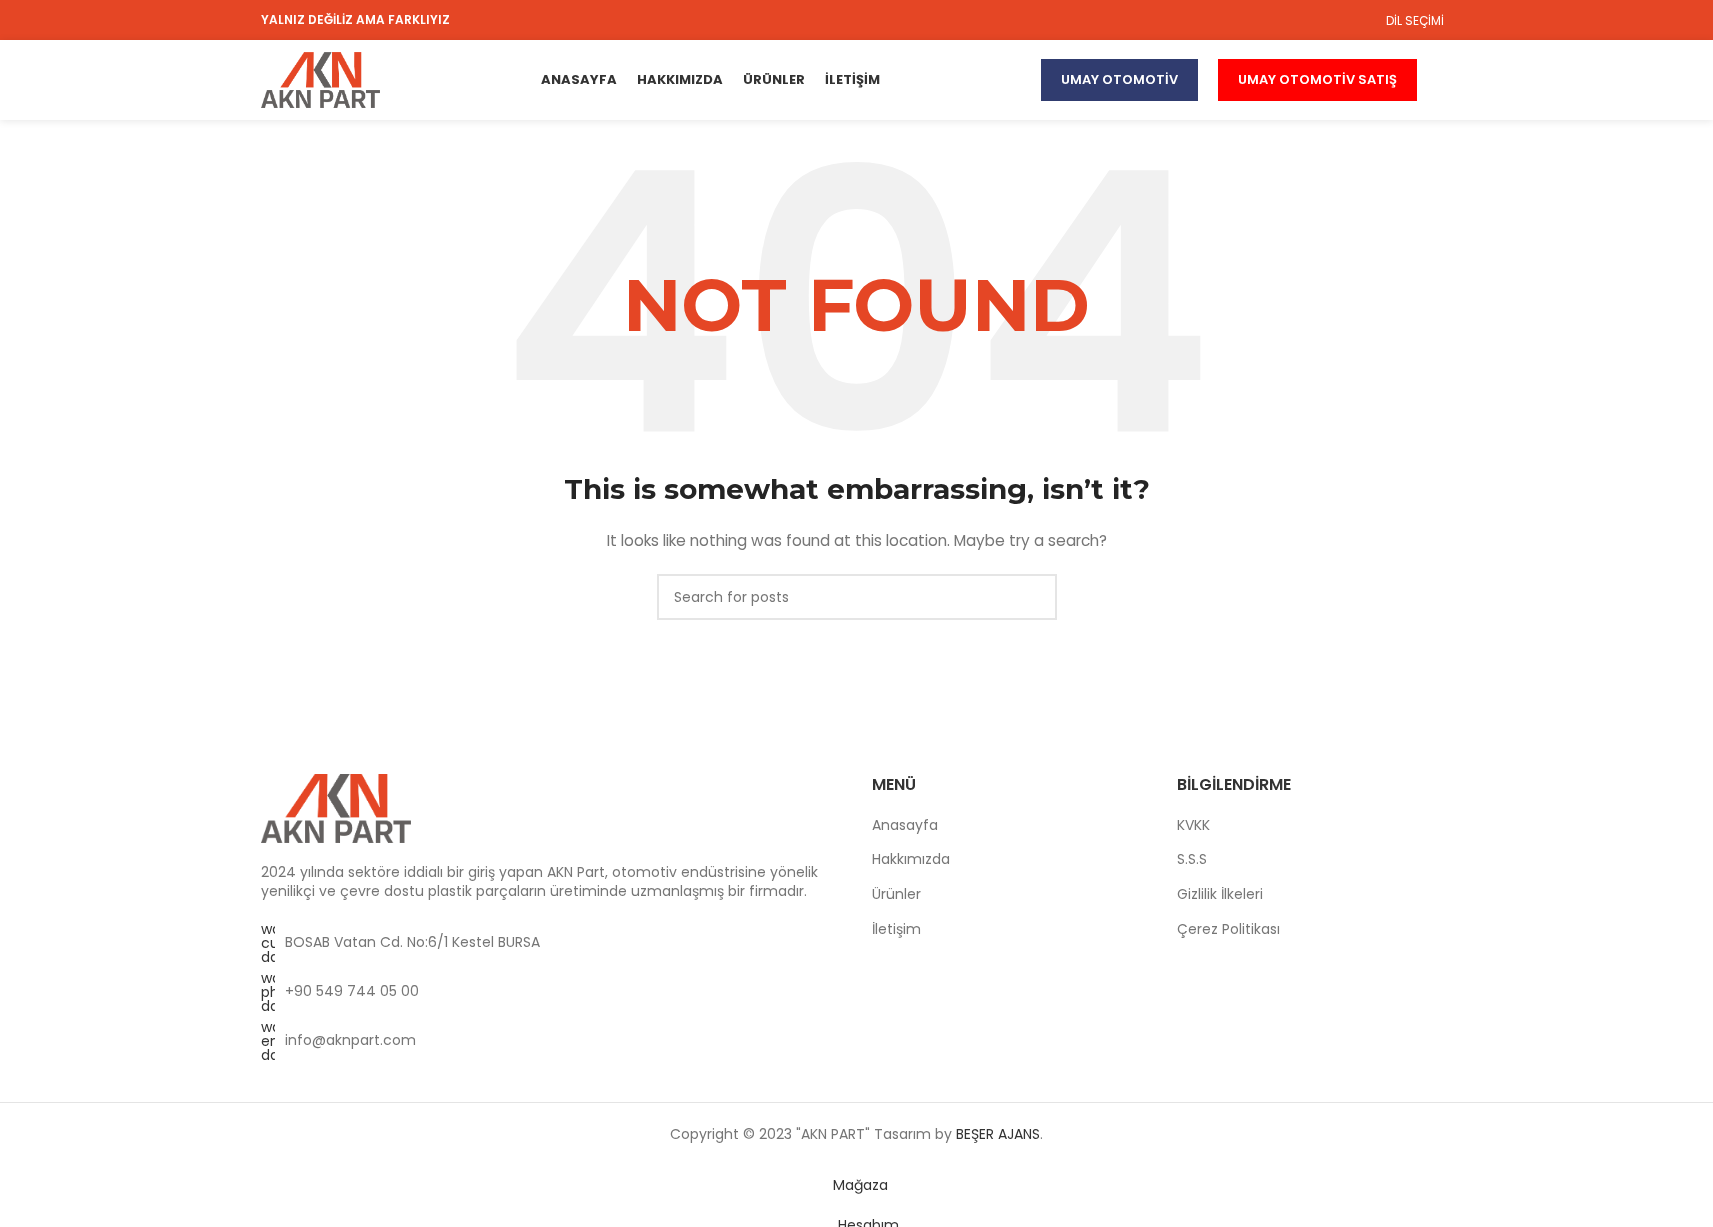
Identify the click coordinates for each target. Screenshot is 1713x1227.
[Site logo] (321, 79)
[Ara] (1445, 80)
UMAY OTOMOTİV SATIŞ (1317, 79)
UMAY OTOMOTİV (1119, 79)
